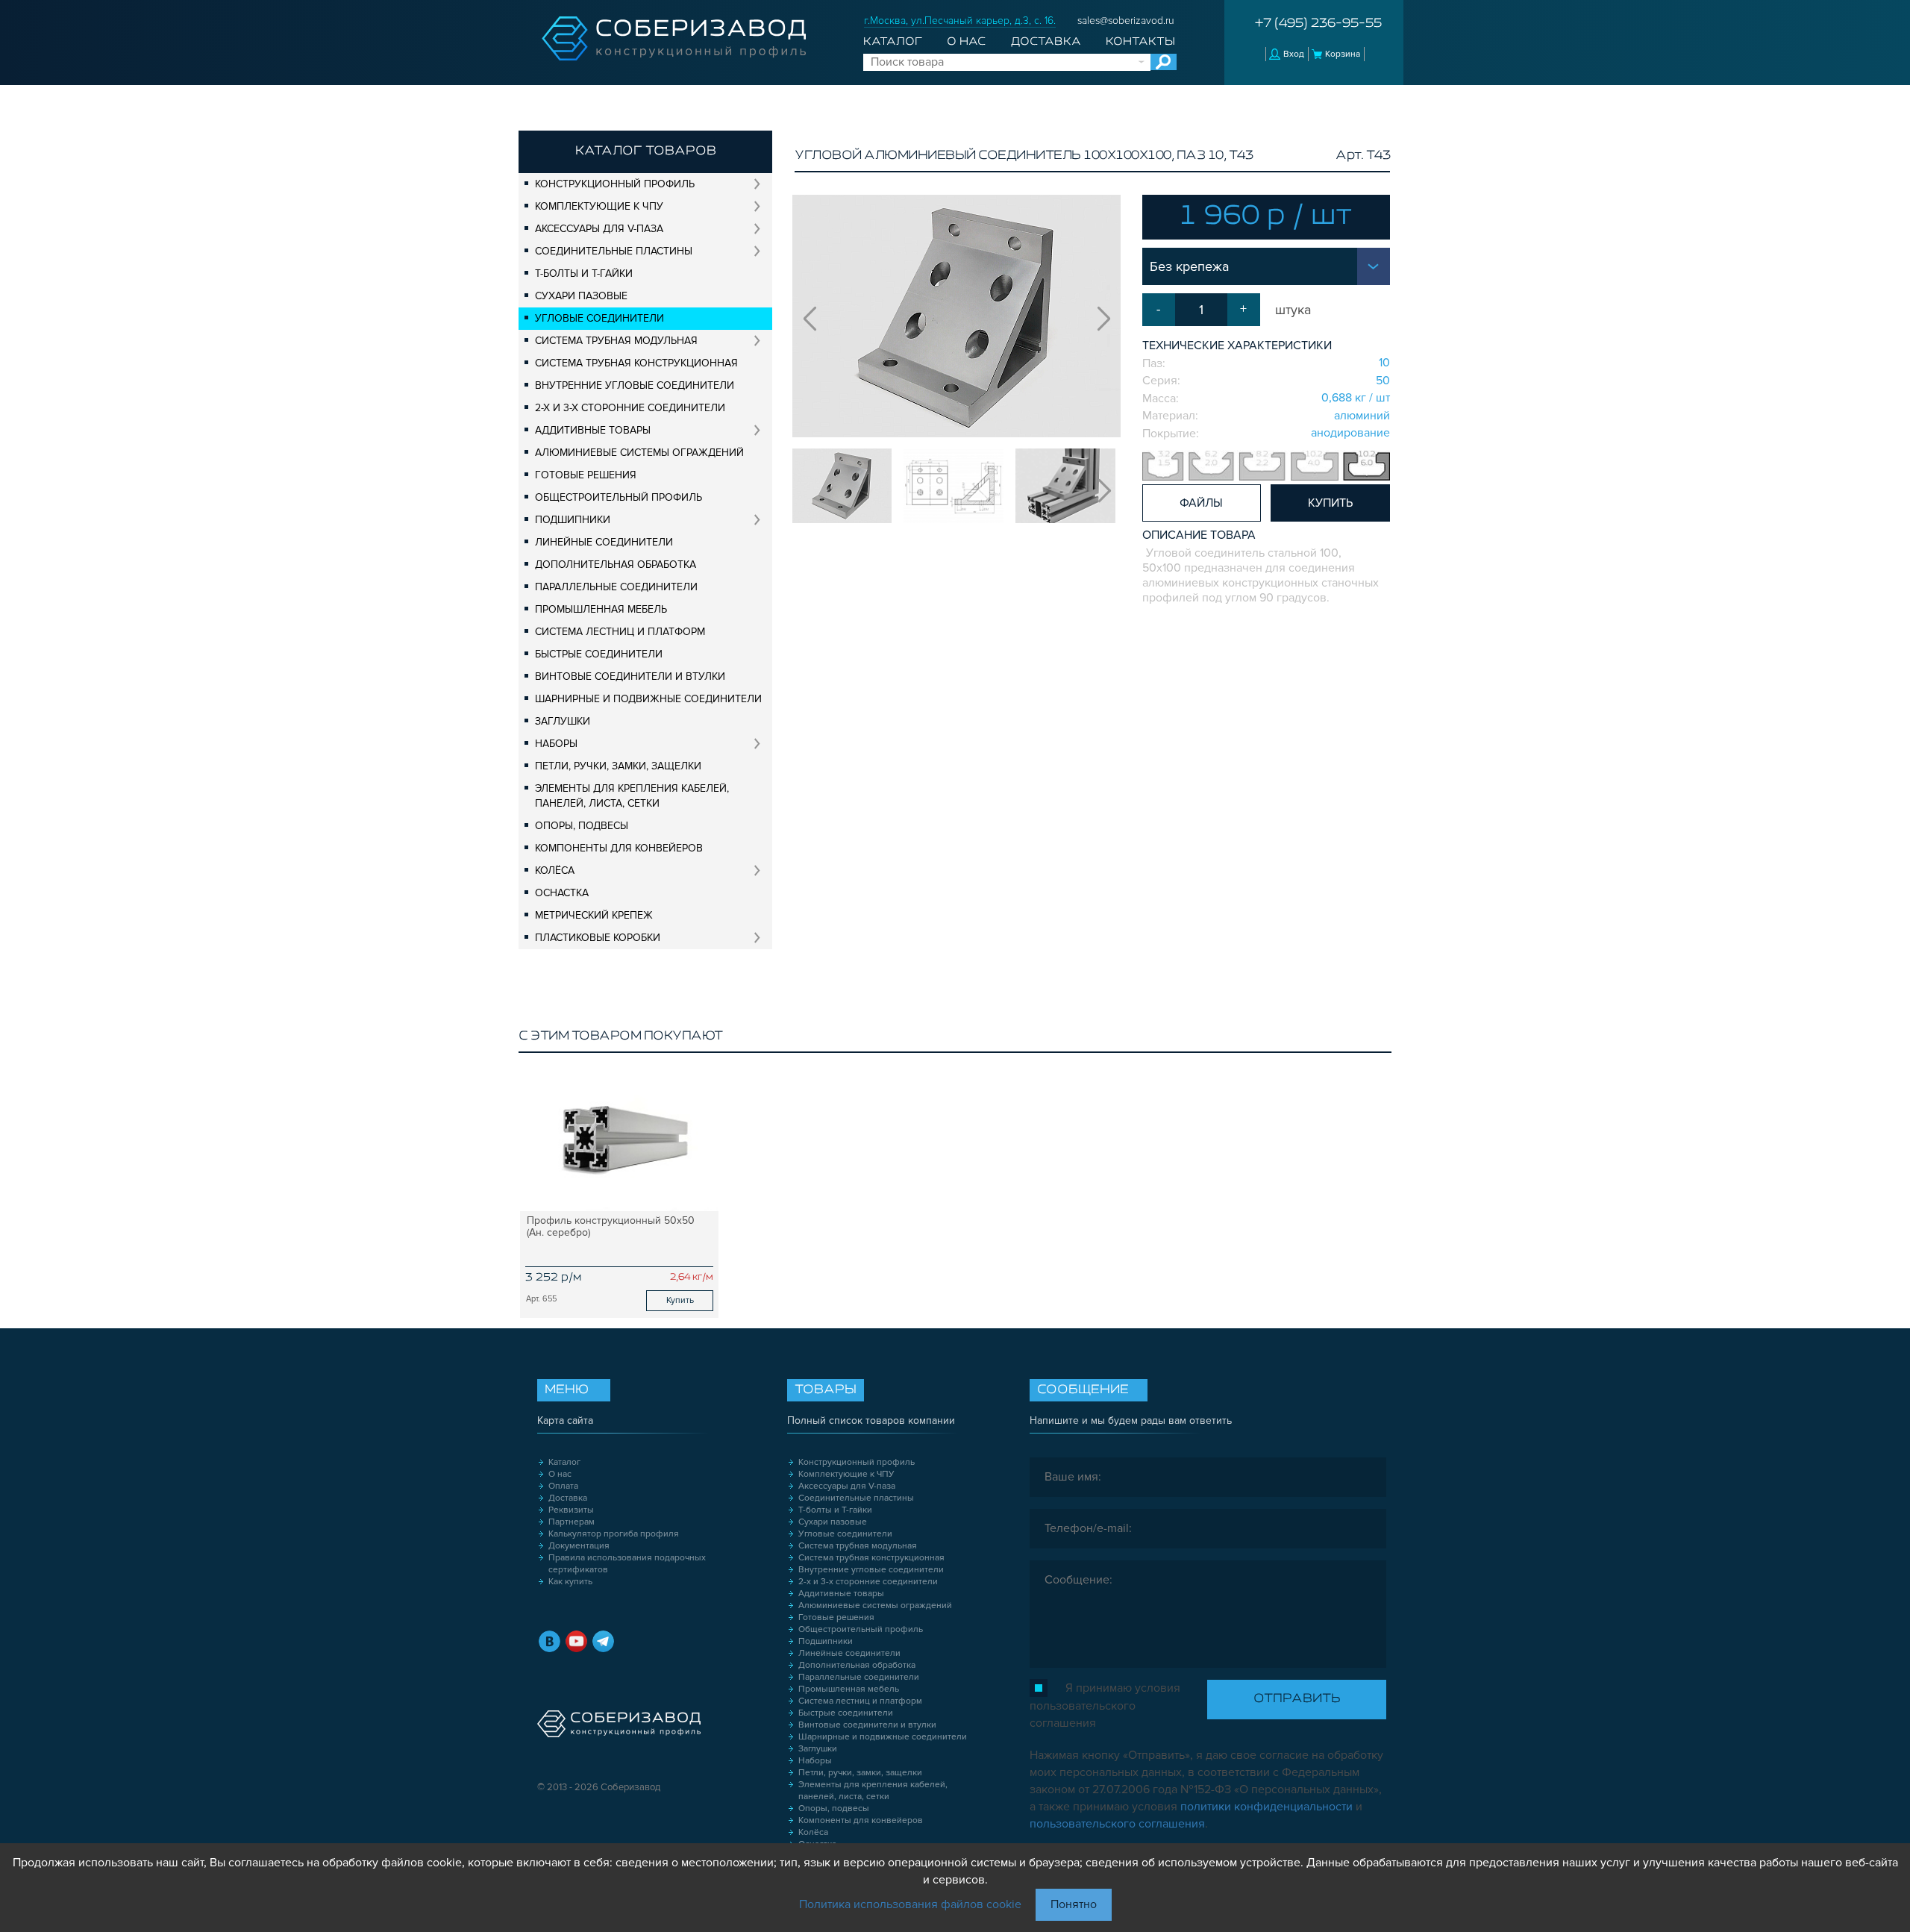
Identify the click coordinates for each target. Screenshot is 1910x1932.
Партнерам (572, 1522)
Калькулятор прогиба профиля (614, 1534)
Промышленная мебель (601, 609)
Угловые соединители (599, 318)
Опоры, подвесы (582, 826)
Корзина (1343, 54)
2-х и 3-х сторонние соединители (630, 408)
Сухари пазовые (581, 296)
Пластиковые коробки (598, 938)
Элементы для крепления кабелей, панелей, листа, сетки (632, 796)
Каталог (893, 42)
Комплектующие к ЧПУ (599, 206)
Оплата (563, 1486)
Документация (579, 1546)
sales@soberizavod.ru (1126, 21)
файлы (1201, 503)
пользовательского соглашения (1117, 1824)
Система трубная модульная (616, 341)
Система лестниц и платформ (620, 632)
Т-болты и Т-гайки (584, 273)
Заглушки (563, 721)
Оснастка (562, 893)
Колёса (555, 870)
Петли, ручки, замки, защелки (618, 766)
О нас (966, 42)
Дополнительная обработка (616, 565)
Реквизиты (571, 1510)
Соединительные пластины (614, 251)
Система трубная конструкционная (636, 363)
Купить (680, 1300)
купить (1330, 503)
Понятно (1074, 1904)
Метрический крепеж (594, 915)
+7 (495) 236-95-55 (1318, 24)
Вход (1294, 54)
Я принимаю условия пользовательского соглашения (1105, 1706)
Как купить (570, 1582)
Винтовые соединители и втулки (630, 676)
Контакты (1140, 42)
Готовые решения (586, 475)
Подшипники (573, 520)
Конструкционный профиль (615, 184)
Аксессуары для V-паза (599, 229)
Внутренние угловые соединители (635, 385)
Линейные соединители (604, 542)
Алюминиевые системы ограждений (639, 453)
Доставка (1046, 42)
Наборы (556, 744)
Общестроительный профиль (619, 497)
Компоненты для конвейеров (619, 848)
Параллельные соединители (616, 587)
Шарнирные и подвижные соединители (648, 699)
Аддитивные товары (593, 430)
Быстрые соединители (599, 654)
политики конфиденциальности (1266, 1807)
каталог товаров (646, 151)
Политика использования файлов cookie (910, 1904)
